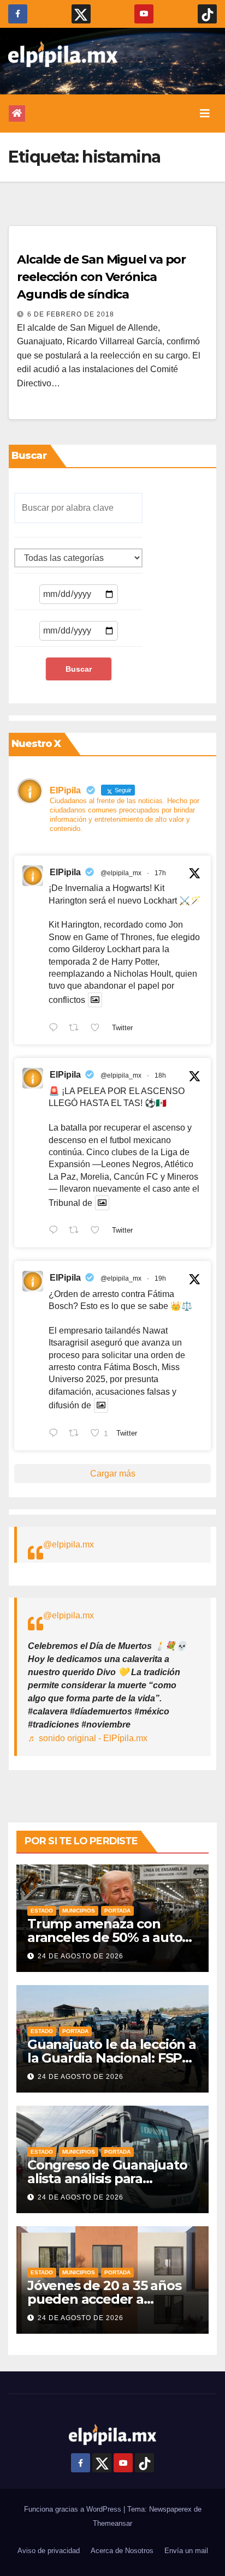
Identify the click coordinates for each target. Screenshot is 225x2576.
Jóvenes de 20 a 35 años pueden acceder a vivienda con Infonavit (104, 2299)
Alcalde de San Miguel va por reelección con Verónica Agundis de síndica (101, 277)
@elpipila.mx (69, 1544)
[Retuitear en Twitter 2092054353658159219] (77, 1434)
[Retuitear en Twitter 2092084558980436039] (77, 1029)
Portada (117, 1911)
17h (160, 873)
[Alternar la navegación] (205, 113)
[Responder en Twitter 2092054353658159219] (56, 1434)
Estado (42, 1911)
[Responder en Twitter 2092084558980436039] (56, 1029)
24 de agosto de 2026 (81, 1956)
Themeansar (112, 2523)
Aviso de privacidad (49, 2551)
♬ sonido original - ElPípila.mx (88, 1738)
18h (160, 1075)
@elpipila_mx (121, 873)
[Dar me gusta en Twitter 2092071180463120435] (98, 1232)
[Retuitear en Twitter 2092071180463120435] (77, 1232)
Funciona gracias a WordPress (74, 2509)
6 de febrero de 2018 (71, 314)
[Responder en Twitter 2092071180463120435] (56, 1232)
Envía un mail (186, 2551)
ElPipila (65, 872)
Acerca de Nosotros (122, 2551)
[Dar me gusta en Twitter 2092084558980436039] (98, 1029)
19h (160, 1278)
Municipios (79, 1911)
